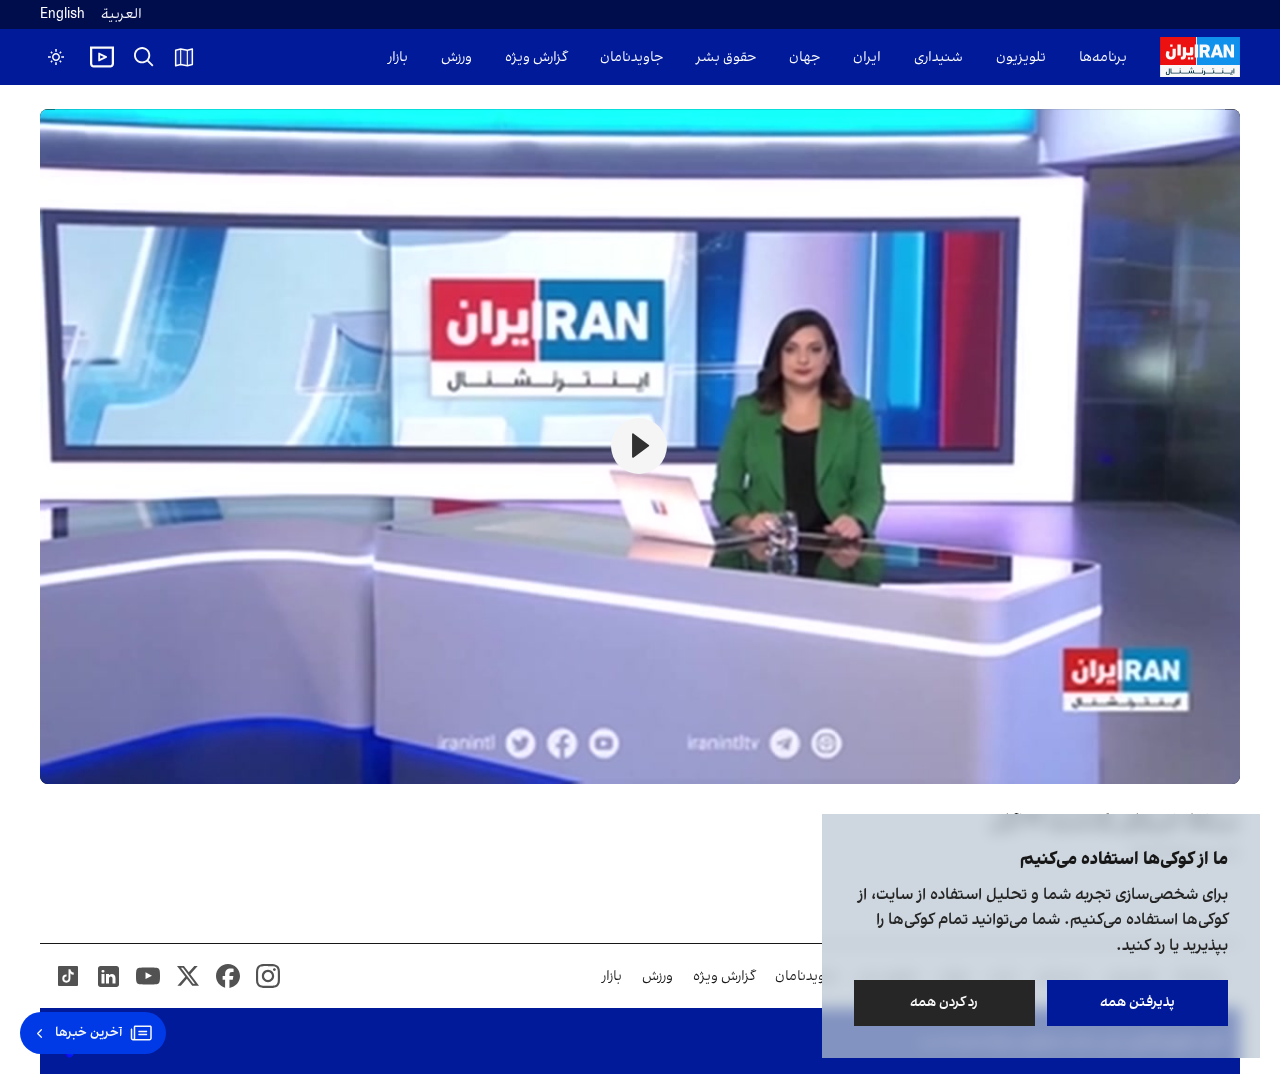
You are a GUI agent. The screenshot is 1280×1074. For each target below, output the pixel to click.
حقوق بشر (726, 57)
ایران (867, 57)
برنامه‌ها (1103, 57)
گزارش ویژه (536, 57)
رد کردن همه (945, 1002)
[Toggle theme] (56, 57)
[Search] (144, 57)
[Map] (184, 57)
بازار (398, 57)
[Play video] (102, 57)
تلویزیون (1021, 57)
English (62, 14)
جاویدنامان (631, 57)
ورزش (456, 57)
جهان (804, 57)
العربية (121, 14)
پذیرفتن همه (1137, 1002)
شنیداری (938, 57)
